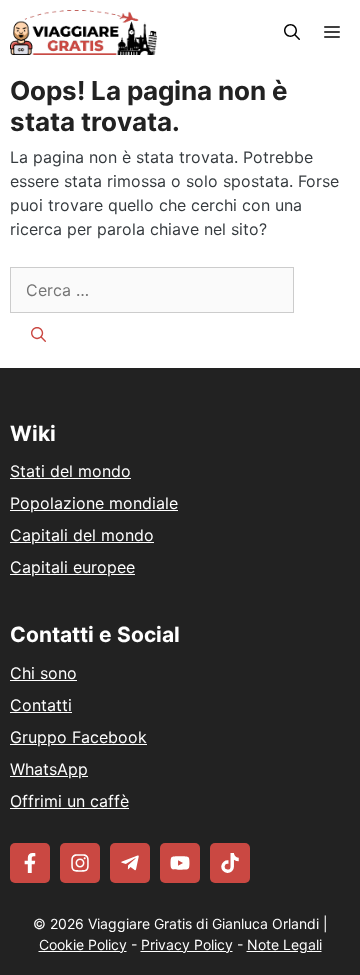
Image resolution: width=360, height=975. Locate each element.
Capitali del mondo (82, 535)
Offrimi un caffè (69, 801)
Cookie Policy (83, 944)
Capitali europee (72, 567)
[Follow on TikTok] (230, 863)
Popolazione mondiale (94, 503)
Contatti (41, 705)
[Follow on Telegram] (130, 863)
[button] (292, 32)
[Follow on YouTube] (180, 863)
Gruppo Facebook (78, 737)
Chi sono (43, 673)
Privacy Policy (187, 944)
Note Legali (284, 944)
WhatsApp (49, 769)
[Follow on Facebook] (30, 863)
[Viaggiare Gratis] (83, 32)
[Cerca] (38, 335)
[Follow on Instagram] (80, 863)
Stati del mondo (70, 471)
